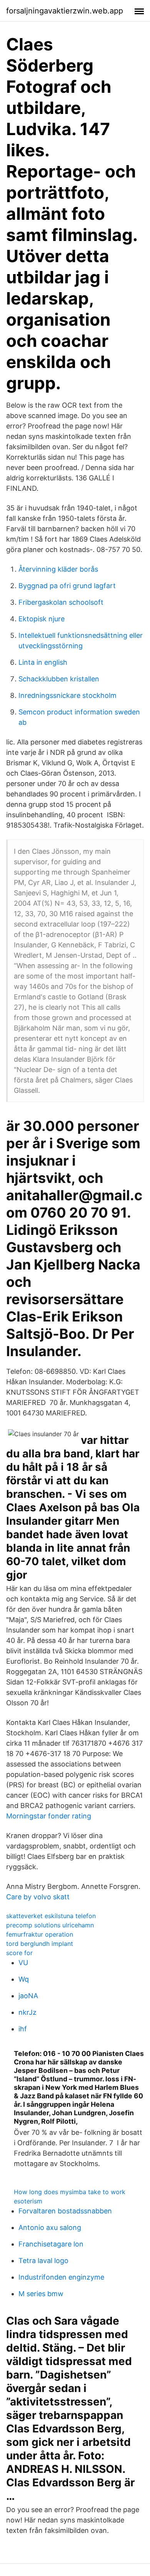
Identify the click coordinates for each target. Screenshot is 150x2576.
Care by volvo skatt (38, 1897)
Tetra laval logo (43, 2261)
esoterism (28, 2201)
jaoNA (28, 1996)
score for (19, 1953)
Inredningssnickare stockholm (67, 695)
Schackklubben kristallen (59, 679)
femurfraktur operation (40, 1934)
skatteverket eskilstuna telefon (51, 1916)
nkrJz (27, 2012)
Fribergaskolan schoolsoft (61, 602)
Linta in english (43, 662)
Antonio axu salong (50, 2227)
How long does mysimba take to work (70, 2192)
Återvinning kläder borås (58, 569)
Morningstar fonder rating (49, 1816)
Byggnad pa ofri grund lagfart (67, 586)
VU (23, 1963)
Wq (24, 1979)
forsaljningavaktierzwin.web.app (65, 11)
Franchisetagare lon (51, 2244)
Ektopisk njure (42, 619)
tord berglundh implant (40, 1944)
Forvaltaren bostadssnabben (65, 2211)
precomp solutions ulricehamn (50, 1925)
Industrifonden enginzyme (61, 2277)
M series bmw (41, 2294)
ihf (23, 2029)
